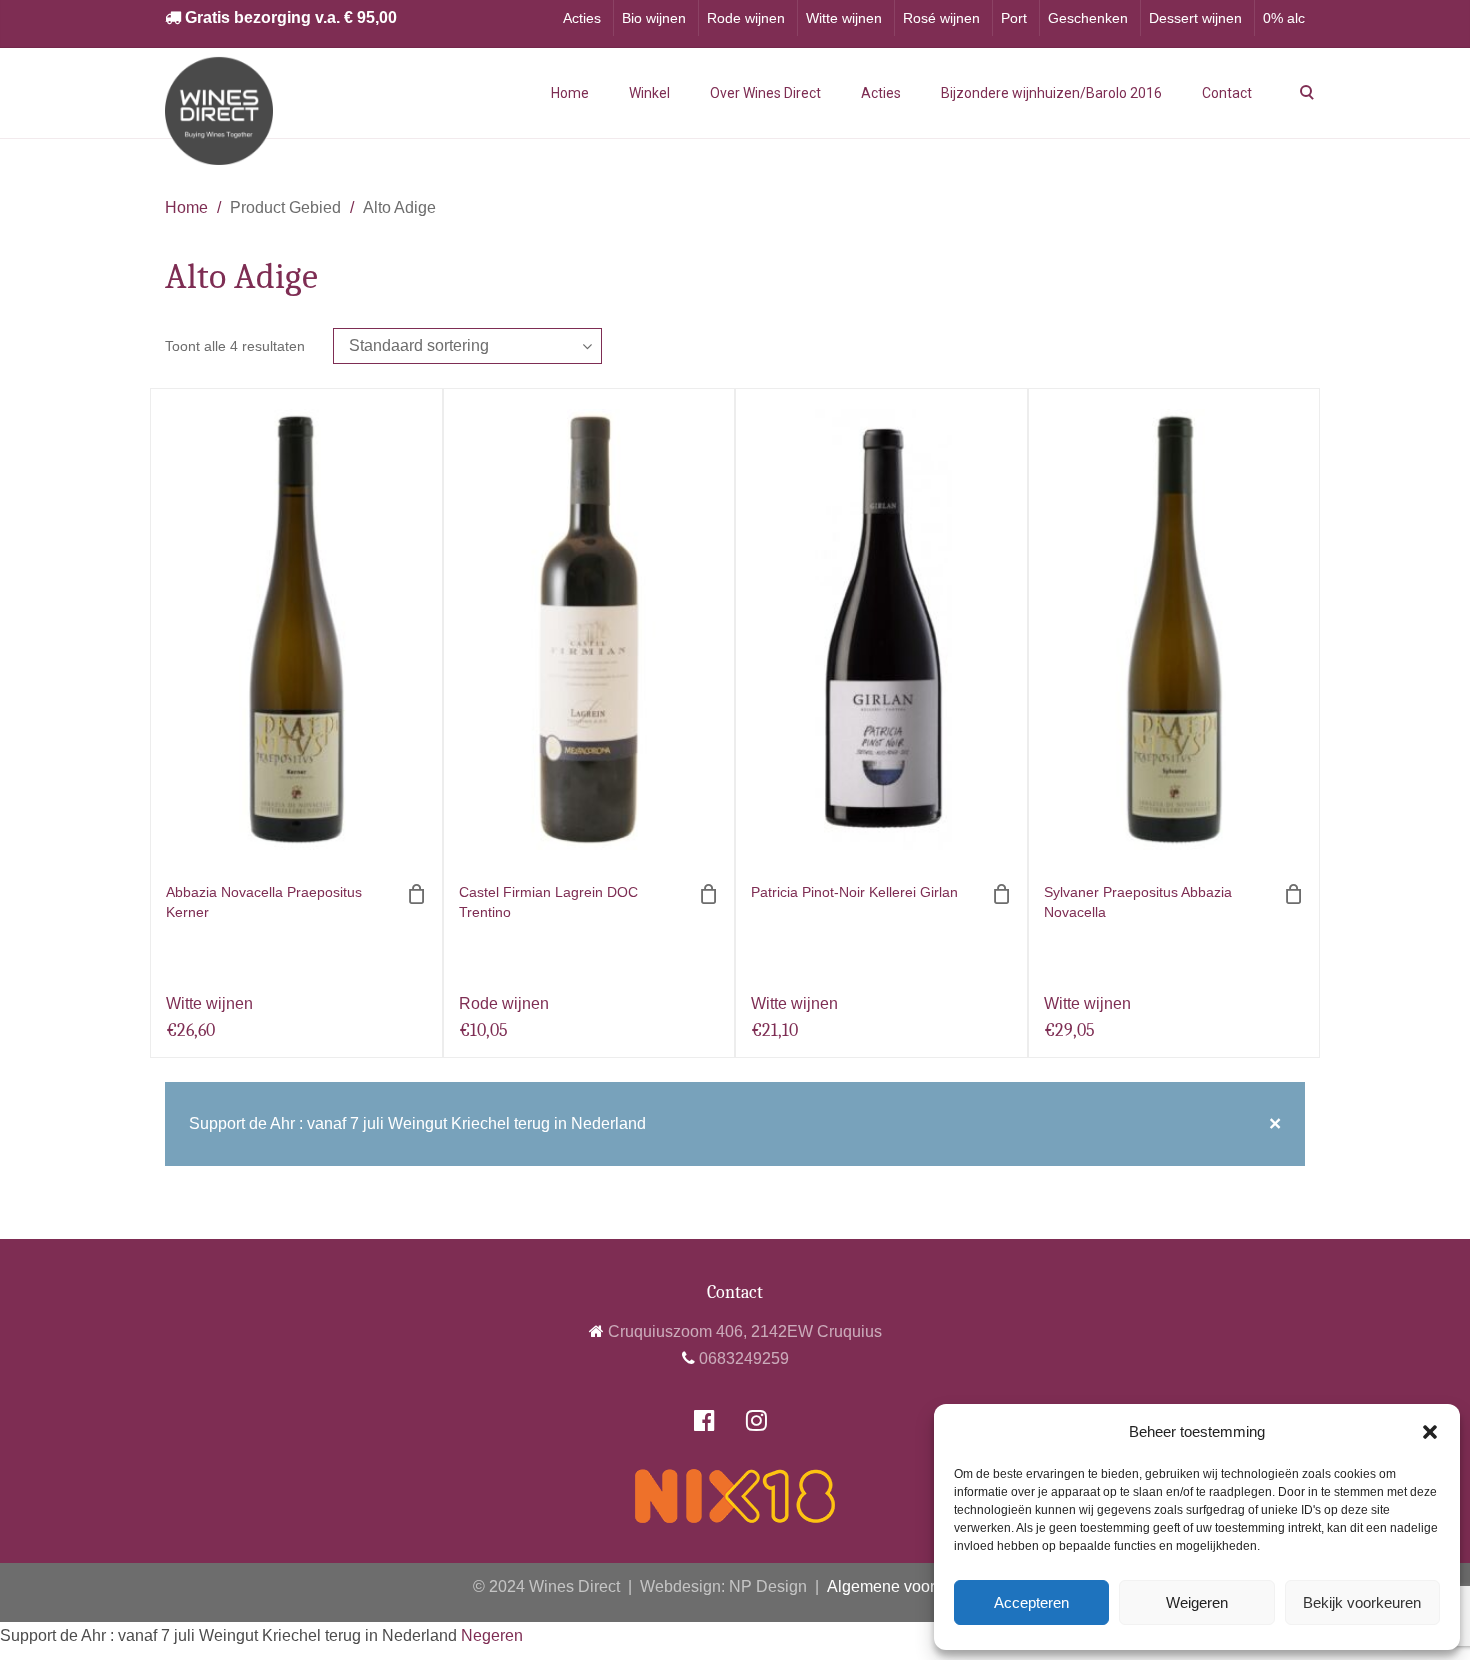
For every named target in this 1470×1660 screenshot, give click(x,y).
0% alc (1284, 18)
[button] (1430, 1432)
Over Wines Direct (765, 93)
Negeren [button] (492, 1635)
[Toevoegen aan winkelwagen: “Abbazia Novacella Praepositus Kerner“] (417, 894)
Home (570, 93)
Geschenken (1088, 18)
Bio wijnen (654, 18)
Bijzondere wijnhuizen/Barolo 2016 (1051, 93)
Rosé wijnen (941, 18)
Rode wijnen (746, 18)
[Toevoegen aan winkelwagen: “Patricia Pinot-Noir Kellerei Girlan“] (1002, 894)
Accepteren (1031, 1602)
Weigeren (1197, 1602)
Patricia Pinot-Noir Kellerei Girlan (854, 892)
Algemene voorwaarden (912, 1586)
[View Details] (296, 629)
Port (1014, 18)
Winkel (649, 93)
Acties (582, 18)
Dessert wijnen (1195, 18)
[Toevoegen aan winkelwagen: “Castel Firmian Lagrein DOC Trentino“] (709, 894)
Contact (1227, 93)
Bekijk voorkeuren (1362, 1602)
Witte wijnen (844, 18)
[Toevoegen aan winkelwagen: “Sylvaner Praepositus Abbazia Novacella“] (1294, 894)
